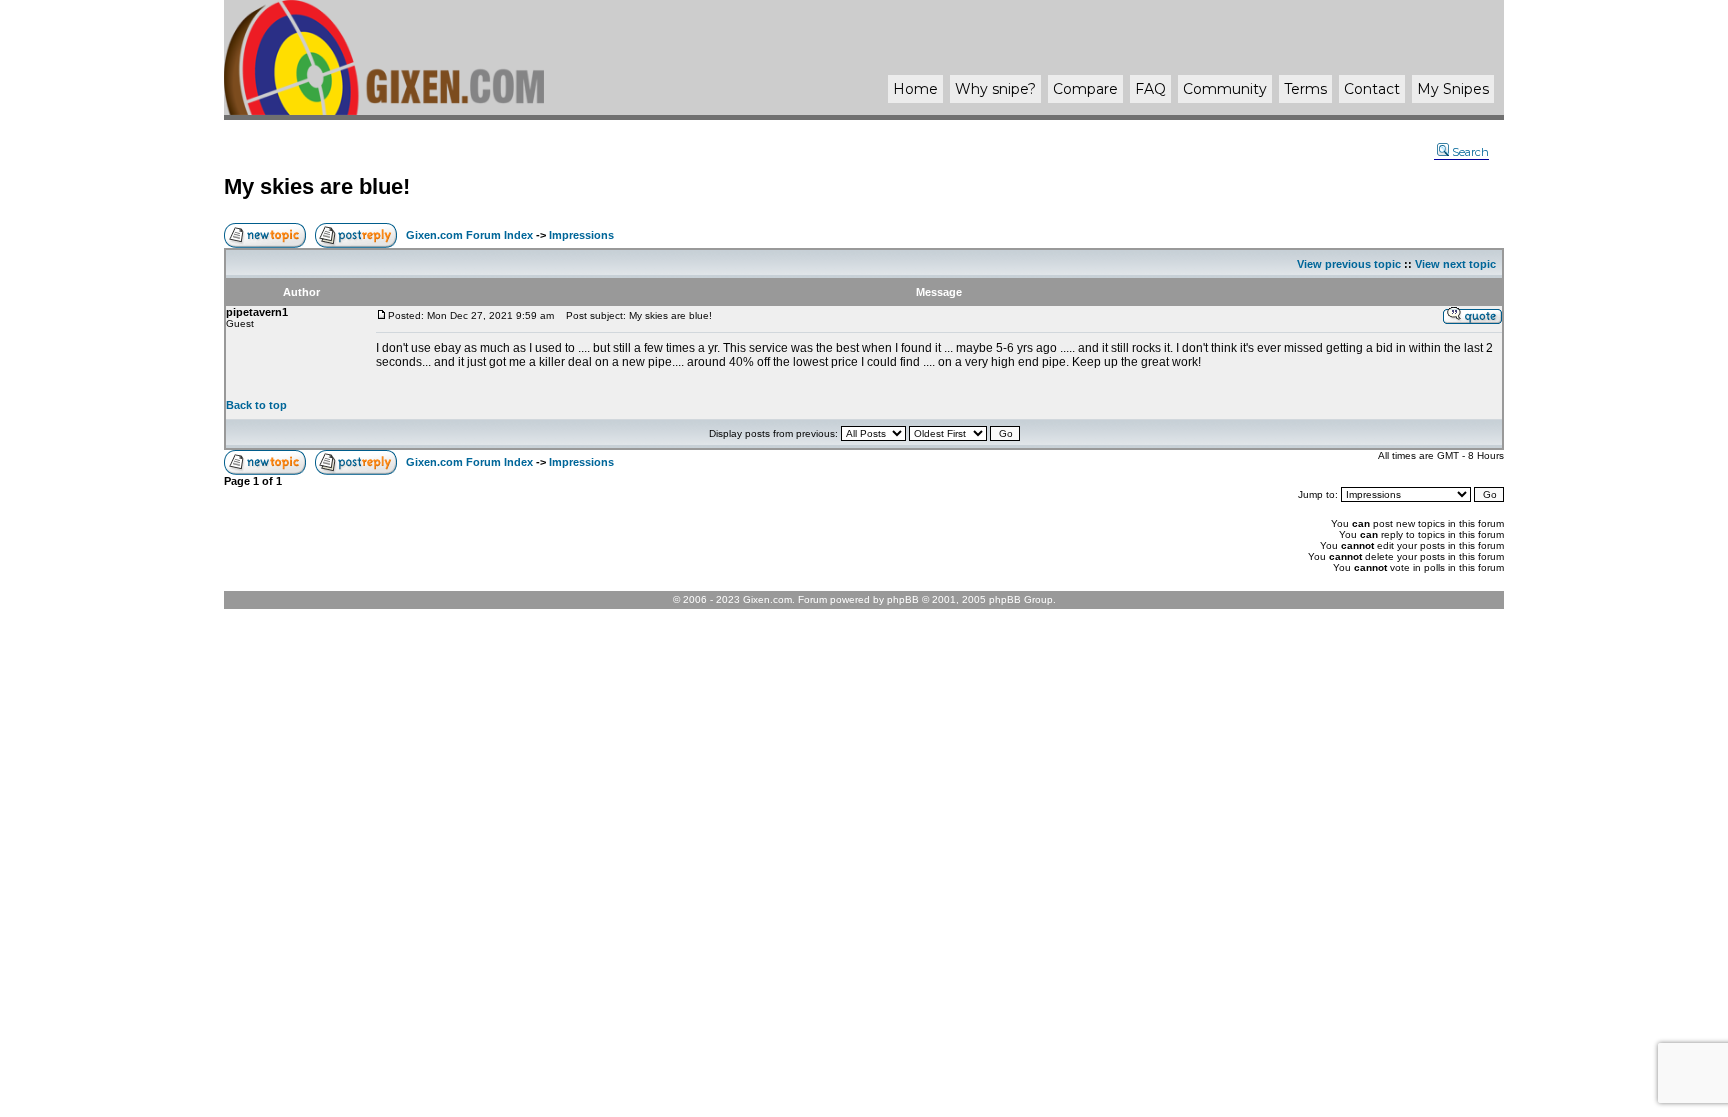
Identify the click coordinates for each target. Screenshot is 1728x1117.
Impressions (581, 235)
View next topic (1455, 264)
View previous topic (1349, 264)
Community (1225, 89)
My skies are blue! (317, 186)
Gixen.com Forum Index (469, 235)
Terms (1305, 89)
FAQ (1150, 89)
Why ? (995, 89)
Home (915, 89)
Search (1470, 152)
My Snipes (1453, 89)
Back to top (256, 405)
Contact (1372, 89)
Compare (1085, 89)
